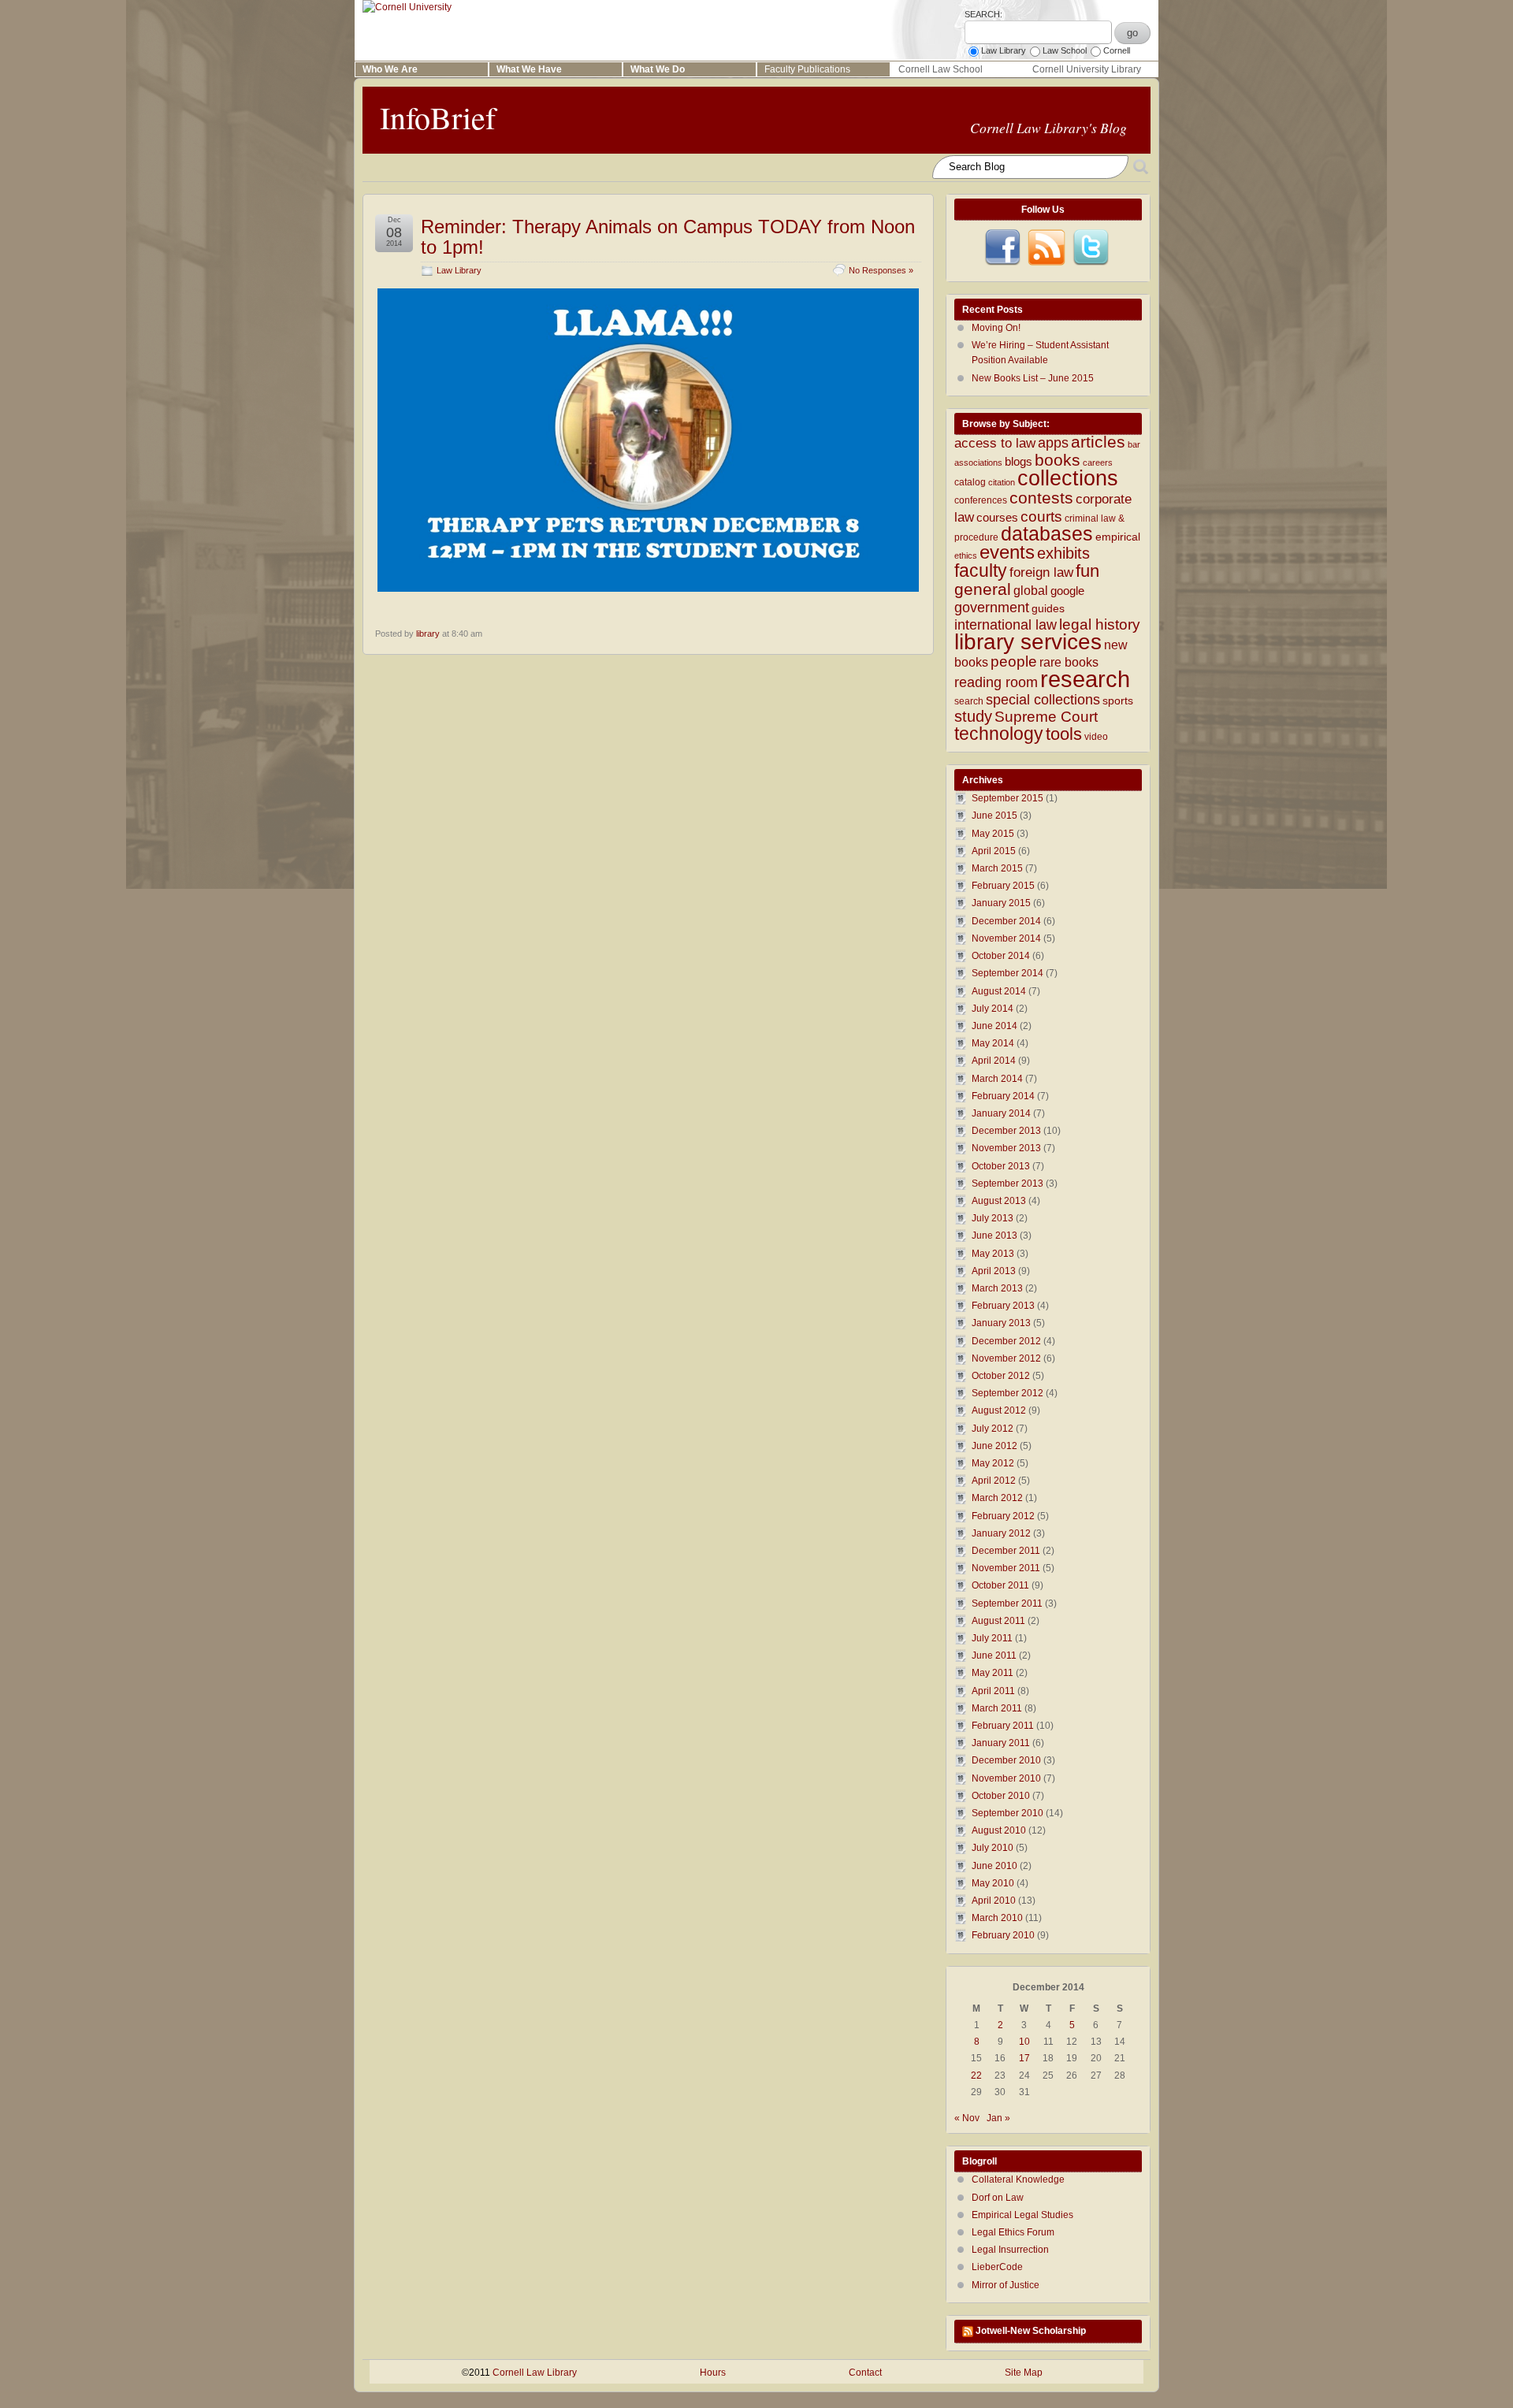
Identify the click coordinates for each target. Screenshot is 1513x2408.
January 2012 (1001, 1533)
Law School (1065, 50)
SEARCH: (983, 14)
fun (1087, 571)
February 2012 (1003, 1516)
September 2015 (1007, 798)
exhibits (1063, 553)
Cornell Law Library (535, 2373)
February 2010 (1003, 1935)
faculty (981, 570)
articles (1098, 442)
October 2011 (1000, 1585)
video (1096, 737)
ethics (966, 556)
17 (1024, 2058)
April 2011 (993, 1691)
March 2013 (997, 1288)
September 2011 (1007, 1603)
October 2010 (1001, 1796)
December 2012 (1006, 1341)
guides (1048, 609)
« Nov (967, 2118)
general (983, 589)
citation (1002, 482)
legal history (1100, 624)
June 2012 (994, 1446)
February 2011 (1003, 1726)
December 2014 (1006, 921)
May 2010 (993, 1883)
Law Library (1004, 50)
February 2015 (1003, 886)
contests (1041, 498)
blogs (1019, 462)
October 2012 (1001, 1376)
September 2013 (1007, 1184)
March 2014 (997, 1079)
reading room (996, 682)
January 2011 (1001, 1743)
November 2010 (1006, 1778)
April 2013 (994, 1271)
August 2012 (999, 1410)
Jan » (998, 2118)
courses (997, 518)
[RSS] (1046, 247)
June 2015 (994, 816)
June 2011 (994, 1655)
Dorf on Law (998, 2198)
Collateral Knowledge (1018, 2179)
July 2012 (993, 1429)
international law (1006, 625)
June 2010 (994, 1866)
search (969, 701)
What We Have (529, 69)
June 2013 (994, 1236)
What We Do (658, 69)
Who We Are (390, 69)
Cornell (1117, 50)
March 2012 (997, 1498)
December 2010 (1006, 1760)
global (1031, 590)
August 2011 (998, 1621)
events (1007, 552)
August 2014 (999, 991)
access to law (995, 443)
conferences (981, 500)
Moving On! (996, 328)
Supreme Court (1046, 717)
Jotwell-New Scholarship (1031, 2331)
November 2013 (1006, 1148)
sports (1118, 701)
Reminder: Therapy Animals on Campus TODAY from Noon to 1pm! (668, 237)
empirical (1118, 537)
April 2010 (994, 1901)
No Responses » (881, 270)
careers (1098, 463)
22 (976, 2075)
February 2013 (1003, 1306)
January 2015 (1001, 903)
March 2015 (997, 868)
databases (1047, 533)
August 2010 (999, 1830)
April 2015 (994, 851)
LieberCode (997, 2267)
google (1067, 591)
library (428, 634)
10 (1024, 2042)
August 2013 (999, 1201)
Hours (713, 2373)
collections (1068, 478)
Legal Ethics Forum (1013, 2232)
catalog (970, 482)
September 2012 (1007, 1393)
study (973, 716)
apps (1053, 443)
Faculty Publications (807, 69)
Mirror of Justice (1006, 2285)
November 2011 (1006, 1568)
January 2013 (1001, 1323)
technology (999, 734)
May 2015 (993, 834)
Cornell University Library (1087, 69)
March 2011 (997, 1708)
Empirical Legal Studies (1022, 2215)
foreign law (1041, 572)
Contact (865, 2373)
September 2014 (1007, 973)
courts (1041, 517)
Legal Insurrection (1010, 2250)
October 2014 (1001, 956)
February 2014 (1003, 1096)
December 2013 (1006, 1131)
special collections (1043, 700)
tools (1064, 734)
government (992, 608)
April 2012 (994, 1481)
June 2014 (994, 1026)
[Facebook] (1002, 247)
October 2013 (1001, 1166)
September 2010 (1007, 1813)
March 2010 (997, 1918)
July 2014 (993, 1009)
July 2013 (993, 1218)
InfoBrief (438, 117)
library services (1028, 641)
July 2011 (992, 1638)
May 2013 (993, 1254)
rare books (1069, 662)
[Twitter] (1091, 247)
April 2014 (994, 1061)
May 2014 (993, 1043)
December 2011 (1006, 1551)
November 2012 (1006, 1358)
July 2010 (993, 1848)
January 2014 (1001, 1113)
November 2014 (1006, 938)
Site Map (1024, 2373)
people (1014, 661)
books (1058, 460)
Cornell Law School (941, 69)
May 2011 (993, 1673)
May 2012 (993, 1463)
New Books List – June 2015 (1033, 378)
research (1085, 679)
